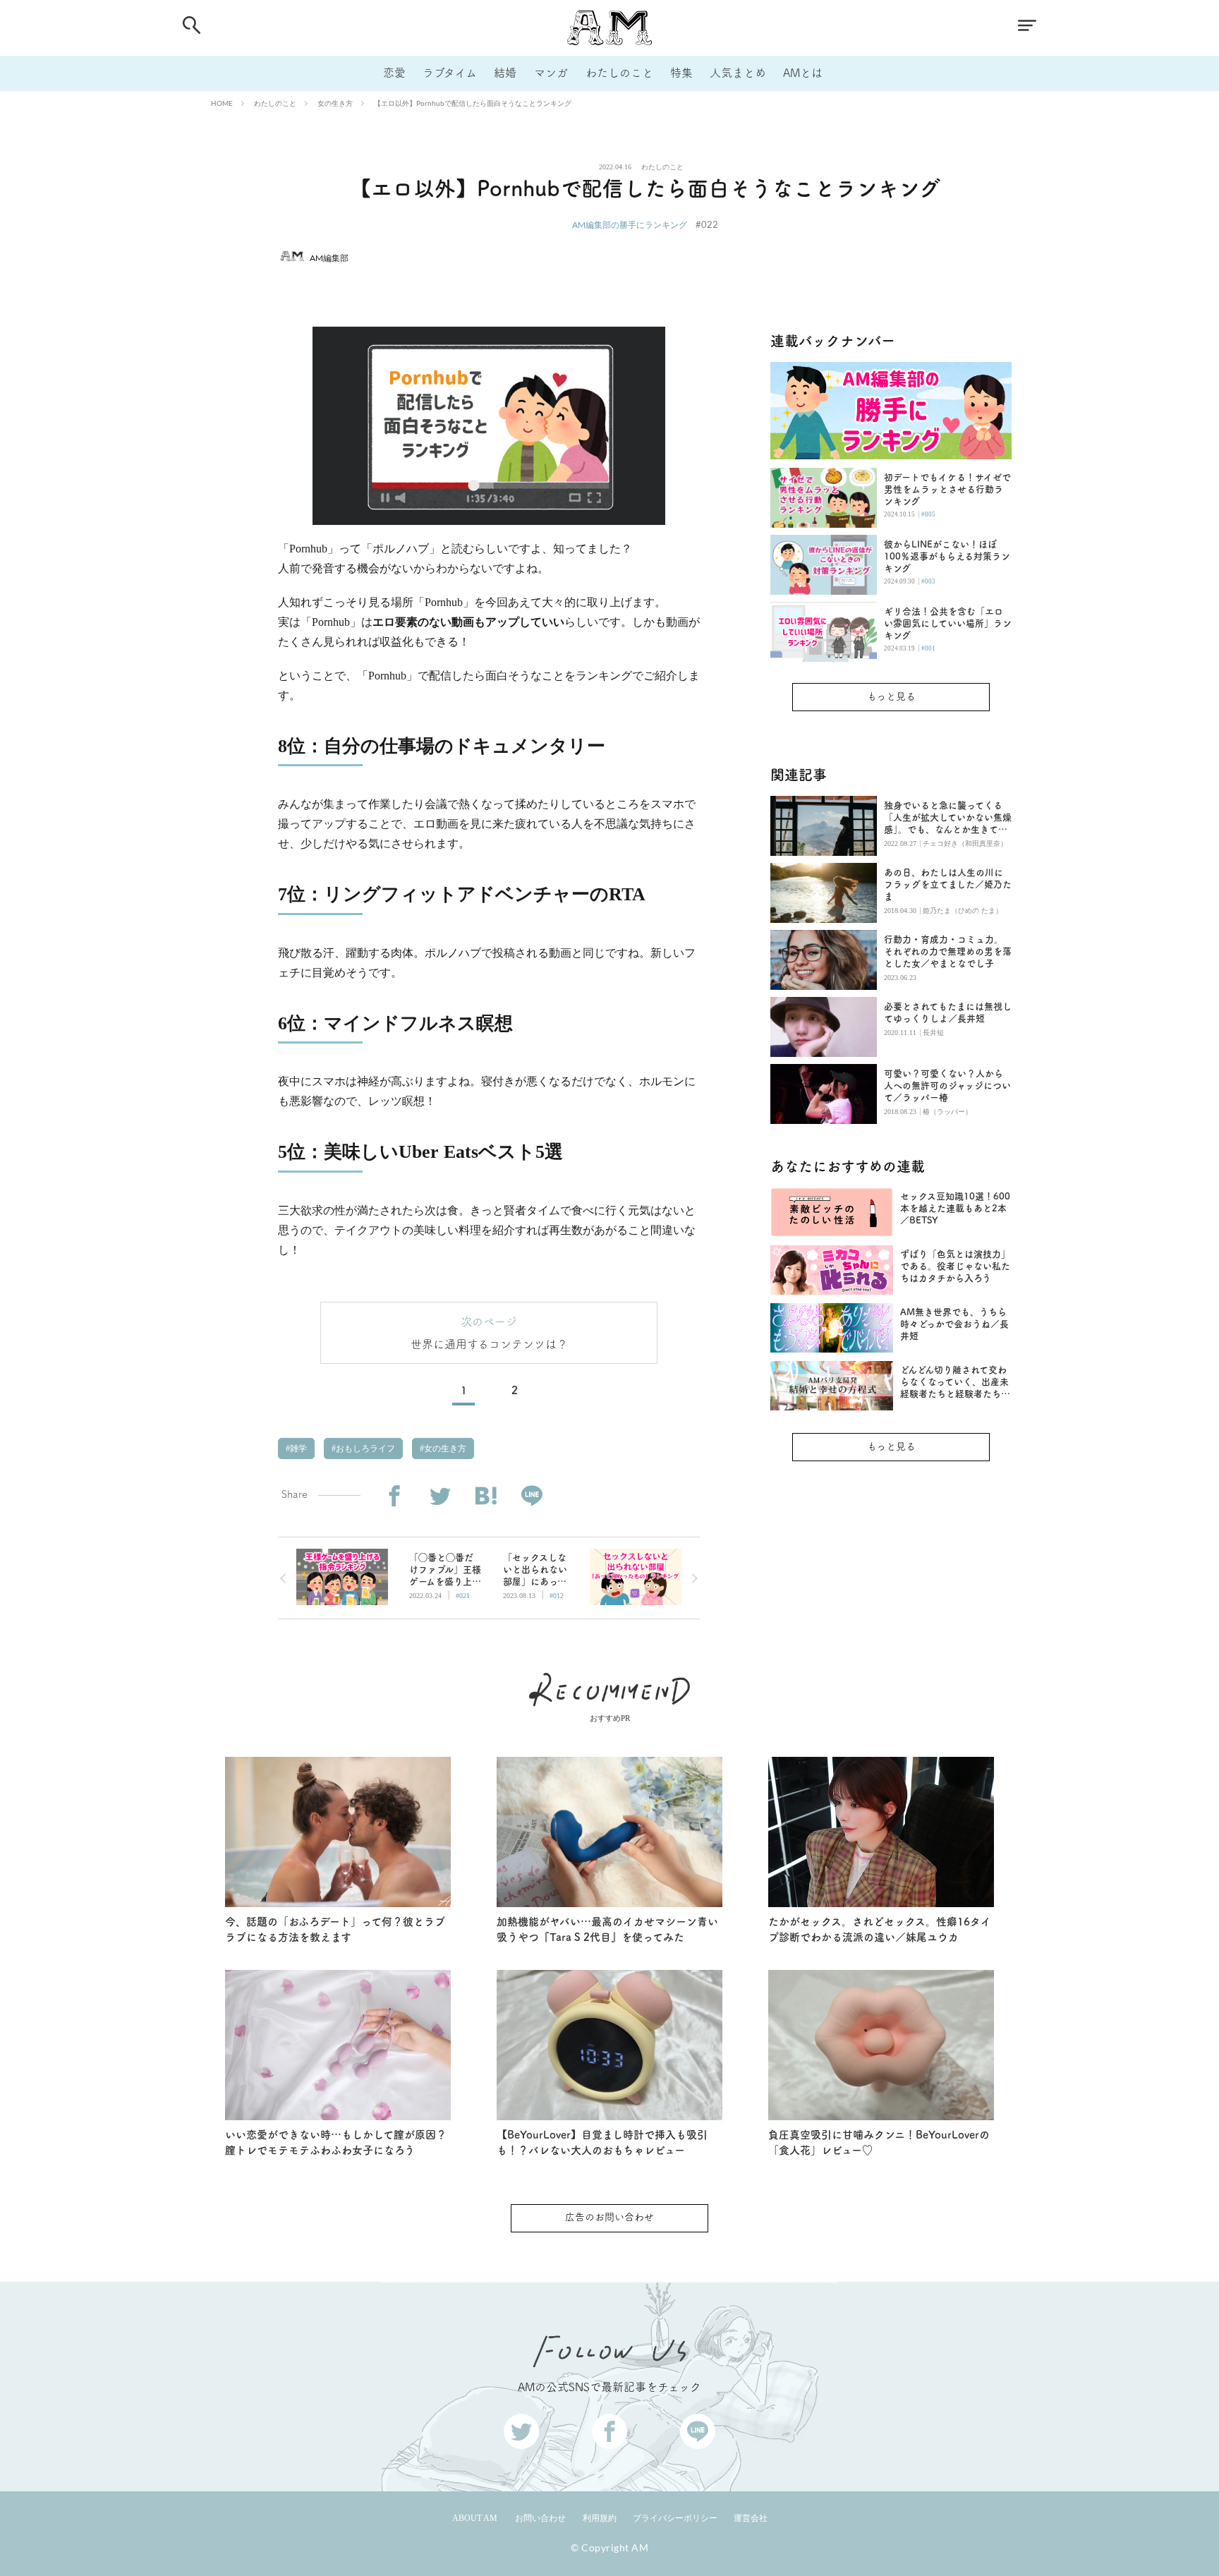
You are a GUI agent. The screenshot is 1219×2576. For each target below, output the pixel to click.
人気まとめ (738, 73)
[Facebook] (394, 1496)
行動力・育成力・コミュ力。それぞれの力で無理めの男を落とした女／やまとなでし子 (948, 951)
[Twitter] (440, 1496)
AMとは (803, 73)
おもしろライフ (364, 1449)
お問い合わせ (540, 2518)
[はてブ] (486, 1496)
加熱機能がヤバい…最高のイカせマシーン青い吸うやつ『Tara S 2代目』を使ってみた (607, 1930)
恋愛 (394, 73)
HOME (222, 103)
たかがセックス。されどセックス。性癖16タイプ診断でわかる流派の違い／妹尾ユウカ (880, 1930)
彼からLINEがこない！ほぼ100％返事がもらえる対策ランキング (947, 556)
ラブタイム (450, 73)
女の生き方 (335, 103)
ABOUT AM (475, 2518)
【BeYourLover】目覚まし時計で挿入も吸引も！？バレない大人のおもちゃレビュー (602, 2143)
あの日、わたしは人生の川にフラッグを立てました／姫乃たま (948, 884)
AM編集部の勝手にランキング (630, 225)
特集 (681, 73)
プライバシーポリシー (675, 2518)
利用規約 (600, 2518)
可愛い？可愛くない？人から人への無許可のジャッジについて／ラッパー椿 (947, 1086)
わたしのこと (619, 73)
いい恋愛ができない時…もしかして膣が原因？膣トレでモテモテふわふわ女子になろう (336, 2143)
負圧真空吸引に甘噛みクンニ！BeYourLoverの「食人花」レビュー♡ (879, 2143)
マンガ (551, 73)
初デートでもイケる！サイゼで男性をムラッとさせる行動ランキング (947, 489)
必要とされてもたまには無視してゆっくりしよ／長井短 (948, 1012)
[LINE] (532, 1496)
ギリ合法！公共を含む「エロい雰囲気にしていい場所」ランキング (948, 623)
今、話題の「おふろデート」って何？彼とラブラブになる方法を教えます (335, 1930)
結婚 (505, 73)
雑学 (297, 1449)
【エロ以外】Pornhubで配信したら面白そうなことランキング (473, 103)
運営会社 (751, 2518)
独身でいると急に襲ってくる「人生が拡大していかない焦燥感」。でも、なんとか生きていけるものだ (948, 818)
